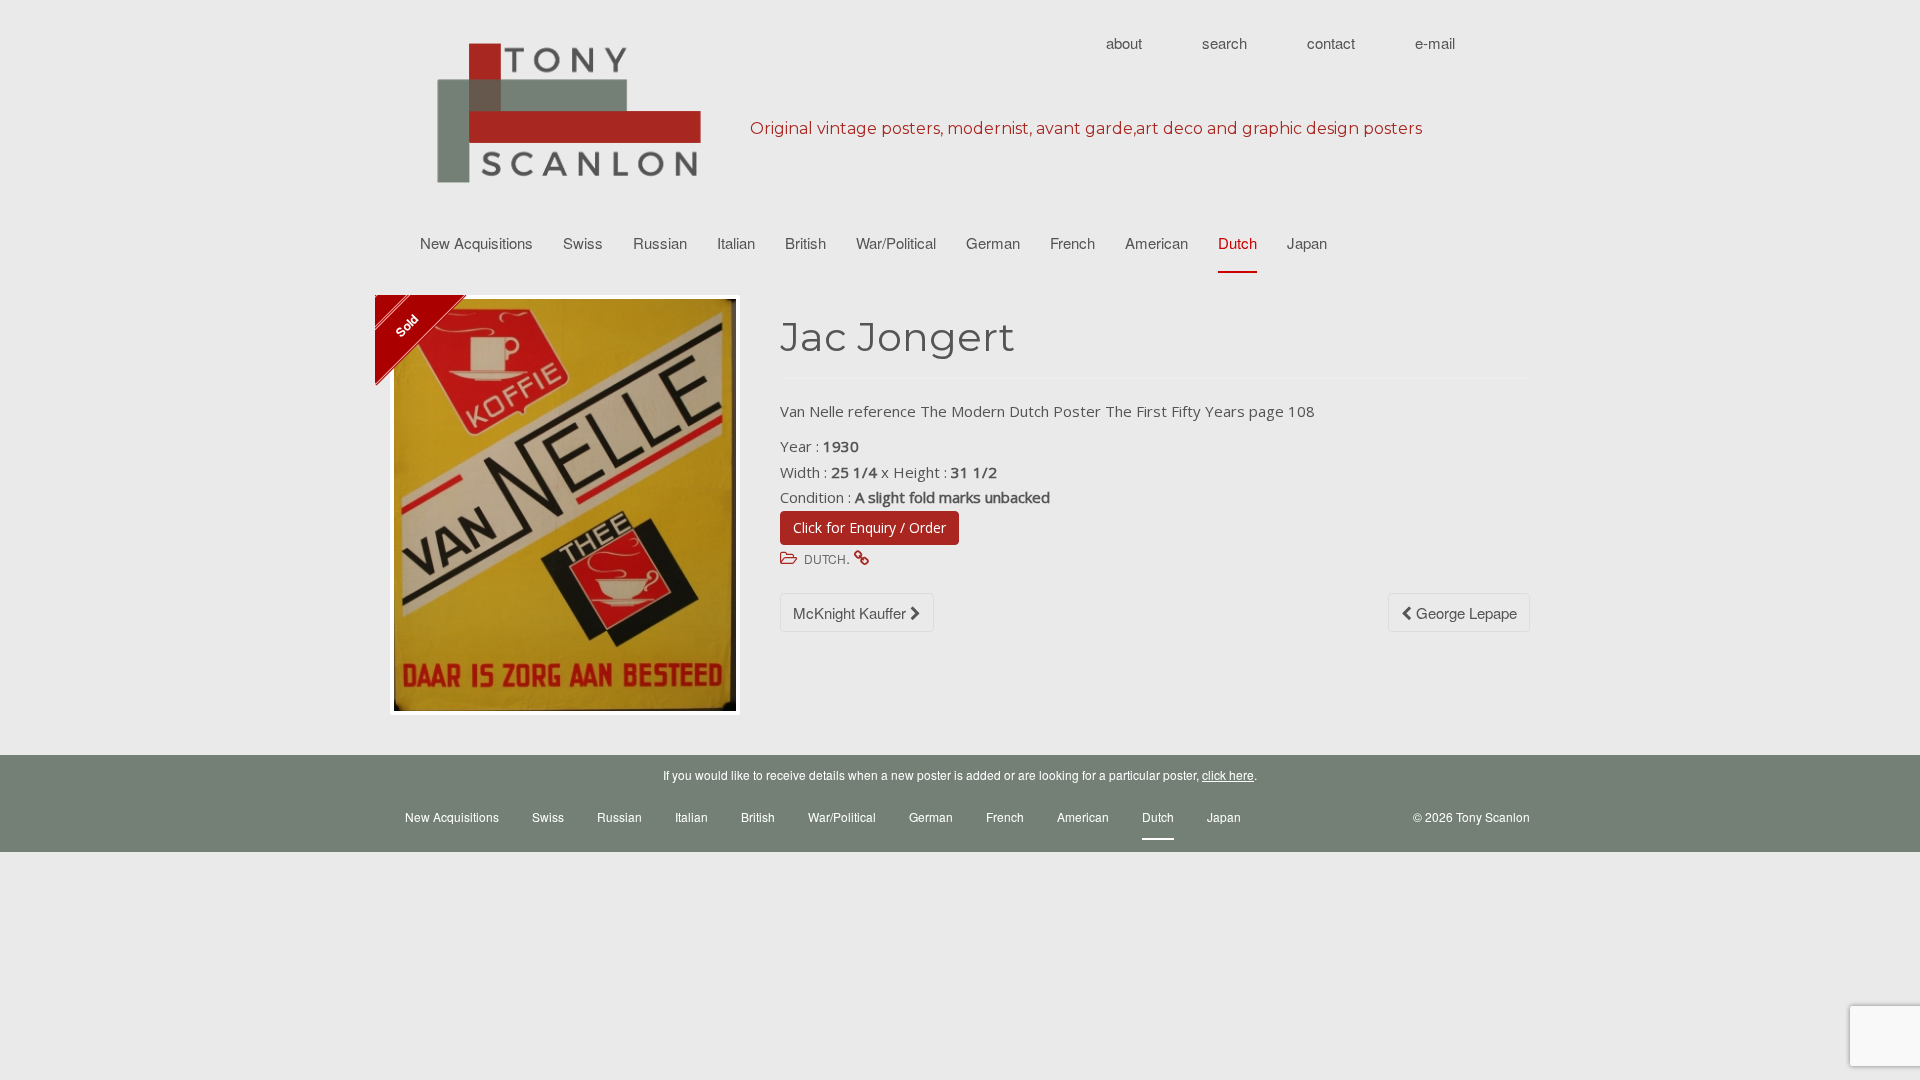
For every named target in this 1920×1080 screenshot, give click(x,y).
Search (1224, 42)
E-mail (1435, 42)
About (1124, 42)
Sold (406, 325)
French (1072, 242)
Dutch (1237, 242)
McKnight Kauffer (851, 612)
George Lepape (1464, 612)
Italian (736, 242)
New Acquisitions (476, 242)
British (805, 242)
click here (1228, 774)
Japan (1307, 242)
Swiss (583, 242)
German (993, 242)
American (1156, 242)
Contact (1331, 42)
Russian (660, 242)
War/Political (896, 242)
